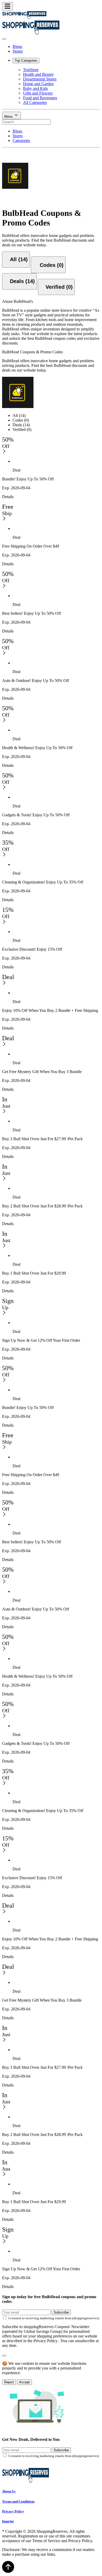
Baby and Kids (35, 88)
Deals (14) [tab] (21, 425)
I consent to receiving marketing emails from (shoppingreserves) (54, 2318)
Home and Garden (38, 84)
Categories (21, 140)
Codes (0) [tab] (21, 420)
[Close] (4, 39)
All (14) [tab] (19, 415)
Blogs (17, 46)
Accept (24, 2382)
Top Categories (26, 61)
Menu (9, 117)
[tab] (16, 260)
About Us (9, 2491)
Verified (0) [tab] (22, 430)
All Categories (35, 102)
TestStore (31, 70)
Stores (18, 51)
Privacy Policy (13, 2511)
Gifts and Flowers (38, 93)
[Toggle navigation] (7, 7)
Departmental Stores (40, 79)
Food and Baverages (40, 98)
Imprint (8, 2521)
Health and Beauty (38, 74)
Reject (9, 2382)
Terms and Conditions (18, 2501)
